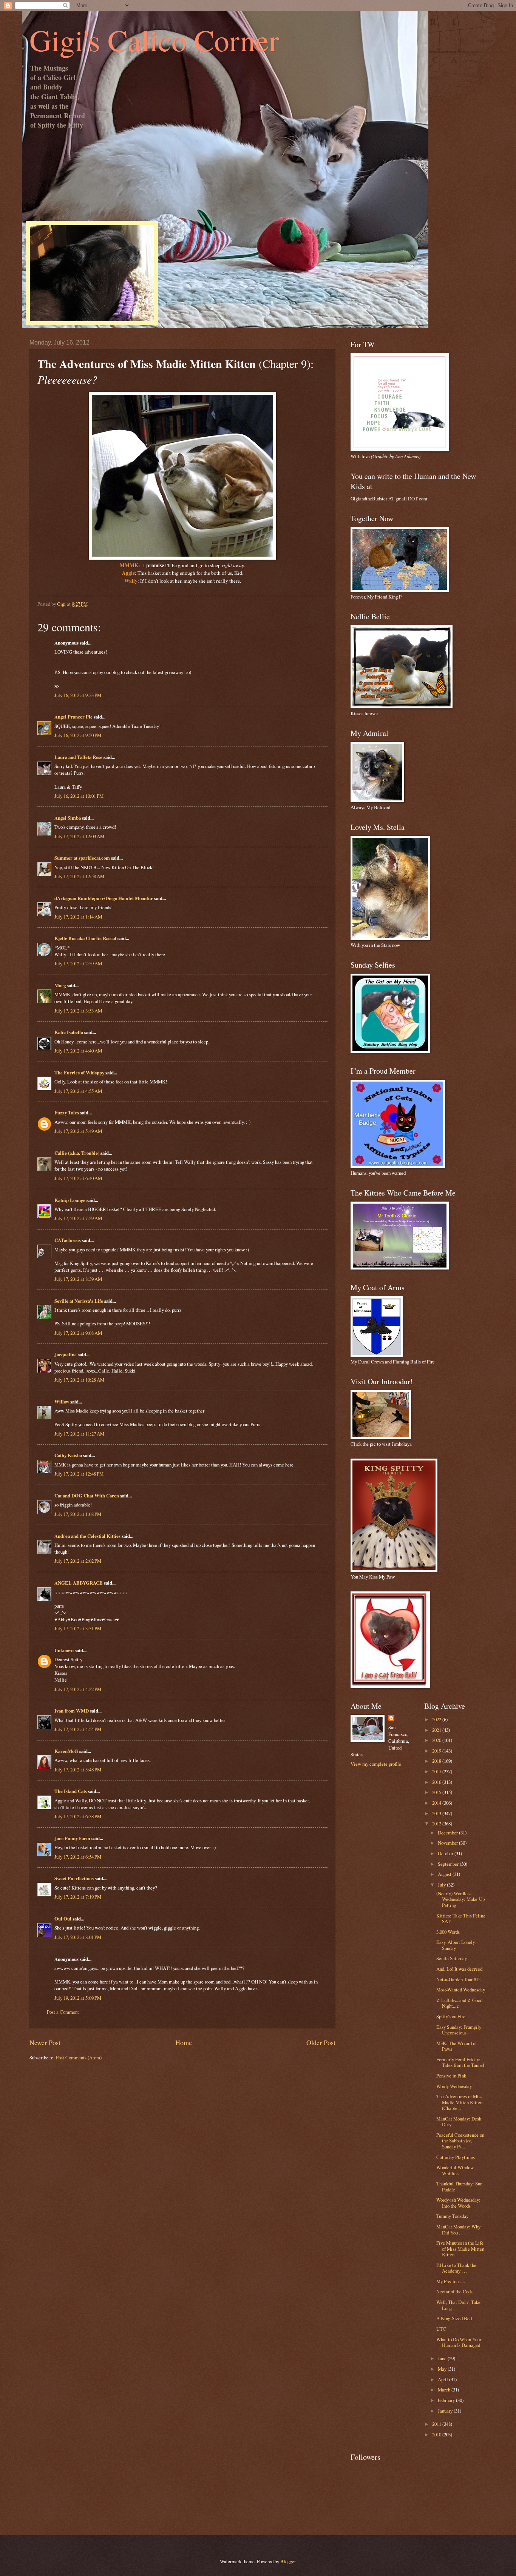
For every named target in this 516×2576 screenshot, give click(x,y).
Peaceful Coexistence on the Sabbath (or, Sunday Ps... (460, 2141)
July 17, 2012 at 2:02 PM (78, 1561)
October (446, 1853)
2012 (437, 1824)
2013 (437, 1813)
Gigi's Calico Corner (154, 40)
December (448, 1833)
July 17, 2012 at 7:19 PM (78, 1897)
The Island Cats (71, 1791)
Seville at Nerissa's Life (79, 1301)
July (442, 1885)
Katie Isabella (69, 1032)
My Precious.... (451, 2281)
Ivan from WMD (72, 1711)
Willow (62, 1402)
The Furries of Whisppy (79, 1073)
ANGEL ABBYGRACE (79, 1583)
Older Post (321, 2042)
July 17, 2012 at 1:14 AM (78, 917)
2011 (437, 2424)
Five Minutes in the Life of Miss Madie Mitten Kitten (460, 2249)
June (443, 2358)
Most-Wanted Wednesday (461, 1990)
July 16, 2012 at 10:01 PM (79, 796)
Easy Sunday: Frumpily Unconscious (459, 2030)
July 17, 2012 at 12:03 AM (79, 836)
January (446, 2411)
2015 (437, 1792)
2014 (437, 1803)
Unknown (64, 1650)
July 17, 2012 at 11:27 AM (79, 1434)
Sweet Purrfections (74, 1878)
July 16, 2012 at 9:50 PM (78, 735)
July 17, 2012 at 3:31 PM (78, 1628)
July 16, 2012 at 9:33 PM (78, 695)
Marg (60, 985)
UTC (441, 2329)
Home (184, 2042)
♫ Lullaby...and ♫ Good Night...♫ (459, 2003)
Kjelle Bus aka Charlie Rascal (85, 938)
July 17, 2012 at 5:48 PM (78, 1770)
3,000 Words (448, 1932)
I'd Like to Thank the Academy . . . (456, 2268)
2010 (437, 2434)
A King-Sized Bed (454, 2318)
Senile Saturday (452, 1958)
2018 (437, 1761)
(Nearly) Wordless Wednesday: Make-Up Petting (460, 1899)
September (449, 1864)
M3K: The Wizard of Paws (457, 2046)
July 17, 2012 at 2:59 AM (78, 963)
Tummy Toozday (452, 2216)
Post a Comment (63, 2012)
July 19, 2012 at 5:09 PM (78, 1998)
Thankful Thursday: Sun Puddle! (459, 2186)
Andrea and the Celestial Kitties (87, 1536)
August (445, 1874)
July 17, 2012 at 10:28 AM (79, 1380)
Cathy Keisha (68, 1455)
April (443, 2379)
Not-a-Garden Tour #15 (458, 1979)
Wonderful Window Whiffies (455, 2170)
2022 (437, 1719)
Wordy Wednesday (454, 2086)
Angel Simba (68, 818)
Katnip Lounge (70, 1200)
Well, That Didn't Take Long (458, 2305)
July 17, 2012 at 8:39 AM (78, 1279)
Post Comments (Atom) (79, 2057)
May (443, 2369)
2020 (437, 1740)
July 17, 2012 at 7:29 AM (78, 1218)
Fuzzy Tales (67, 1113)
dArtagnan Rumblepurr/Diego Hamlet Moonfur (104, 898)
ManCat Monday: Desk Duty (459, 2121)
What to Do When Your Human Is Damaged (459, 2342)
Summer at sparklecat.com (82, 858)
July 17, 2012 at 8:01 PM (78, 1937)
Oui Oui (63, 1919)
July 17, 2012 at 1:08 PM (78, 1514)
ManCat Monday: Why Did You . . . (458, 2229)
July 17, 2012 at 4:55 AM (78, 1091)
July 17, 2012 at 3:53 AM (78, 1011)
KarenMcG (66, 1751)
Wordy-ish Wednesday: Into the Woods (458, 2203)
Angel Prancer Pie (73, 717)
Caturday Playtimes (456, 2157)
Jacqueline (66, 1354)
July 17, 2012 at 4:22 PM (78, 1689)
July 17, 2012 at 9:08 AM (78, 1333)
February (447, 2400)
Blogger (288, 2561)
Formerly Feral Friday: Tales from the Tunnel (460, 2062)
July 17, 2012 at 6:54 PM (78, 1857)
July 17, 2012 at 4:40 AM (78, 1051)
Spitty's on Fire (451, 2016)
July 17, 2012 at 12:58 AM (79, 876)
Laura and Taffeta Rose (78, 757)
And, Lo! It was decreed (459, 1969)
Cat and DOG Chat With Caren (87, 1496)
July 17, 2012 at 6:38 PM (78, 1816)
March (445, 2390)
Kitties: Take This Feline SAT (461, 1918)
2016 (437, 1782)
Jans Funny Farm (72, 1838)
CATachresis (68, 1240)
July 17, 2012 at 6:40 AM (78, 1178)
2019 (437, 1751)
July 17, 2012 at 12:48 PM (79, 1474)
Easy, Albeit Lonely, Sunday (456, 1945)
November (448, 1843)
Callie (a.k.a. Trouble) (77, 1153)
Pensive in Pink (451, 2076)
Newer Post (45, 2042)
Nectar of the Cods (454, 2291)
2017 (437, 1771)
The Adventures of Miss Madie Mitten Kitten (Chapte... (459, 2102)
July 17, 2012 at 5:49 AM (78, 1131)
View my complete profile (376, 1764)
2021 (437, 1730)
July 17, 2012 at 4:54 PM (78, 1729)
